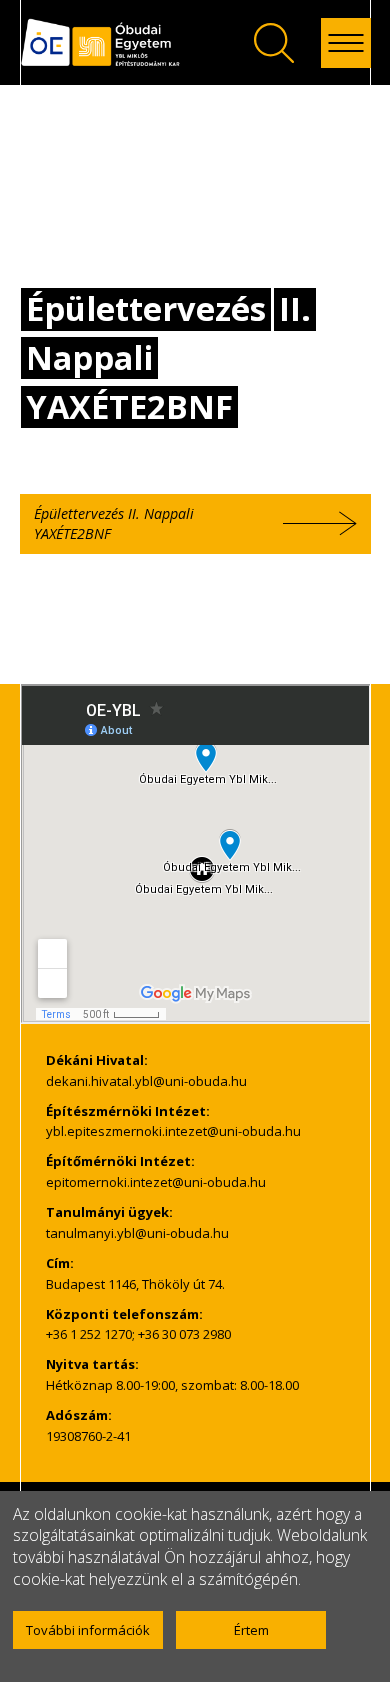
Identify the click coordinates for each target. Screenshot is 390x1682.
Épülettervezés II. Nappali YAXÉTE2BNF (114, 523)
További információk (88, 1630)
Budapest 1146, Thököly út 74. (135, 1284)
